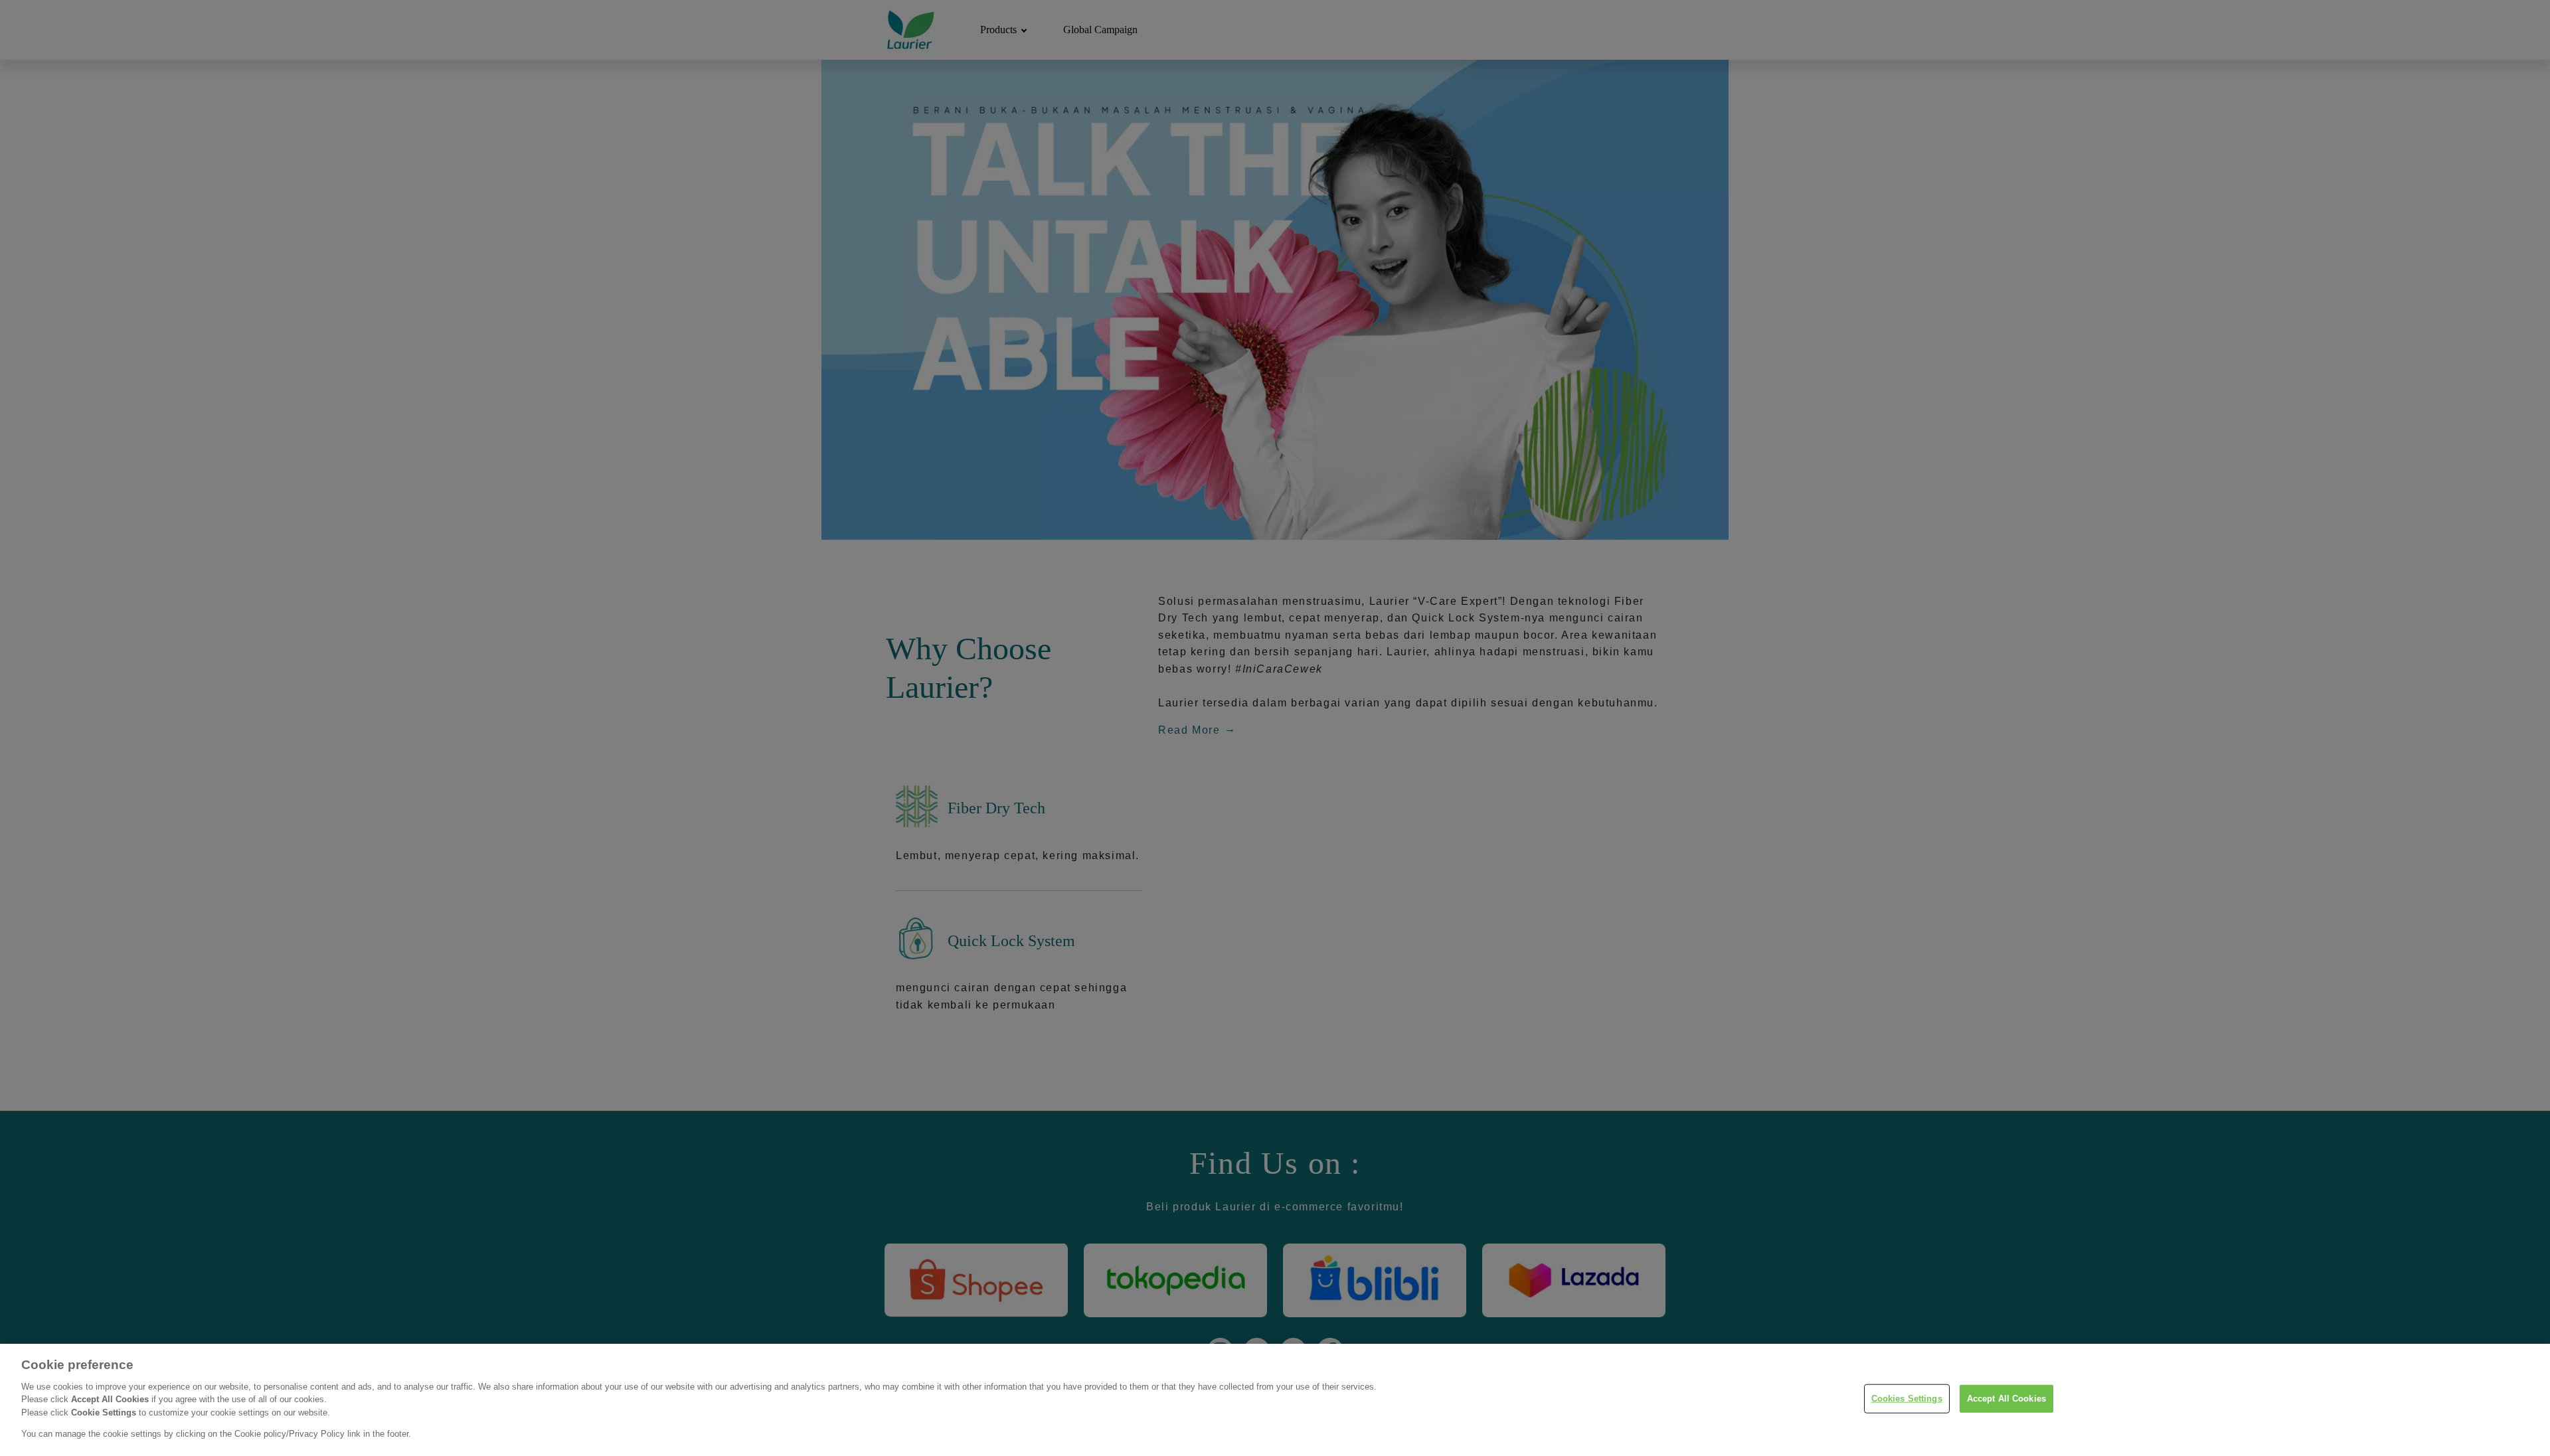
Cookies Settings (1907, 1399)
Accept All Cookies (2006, 1399)
